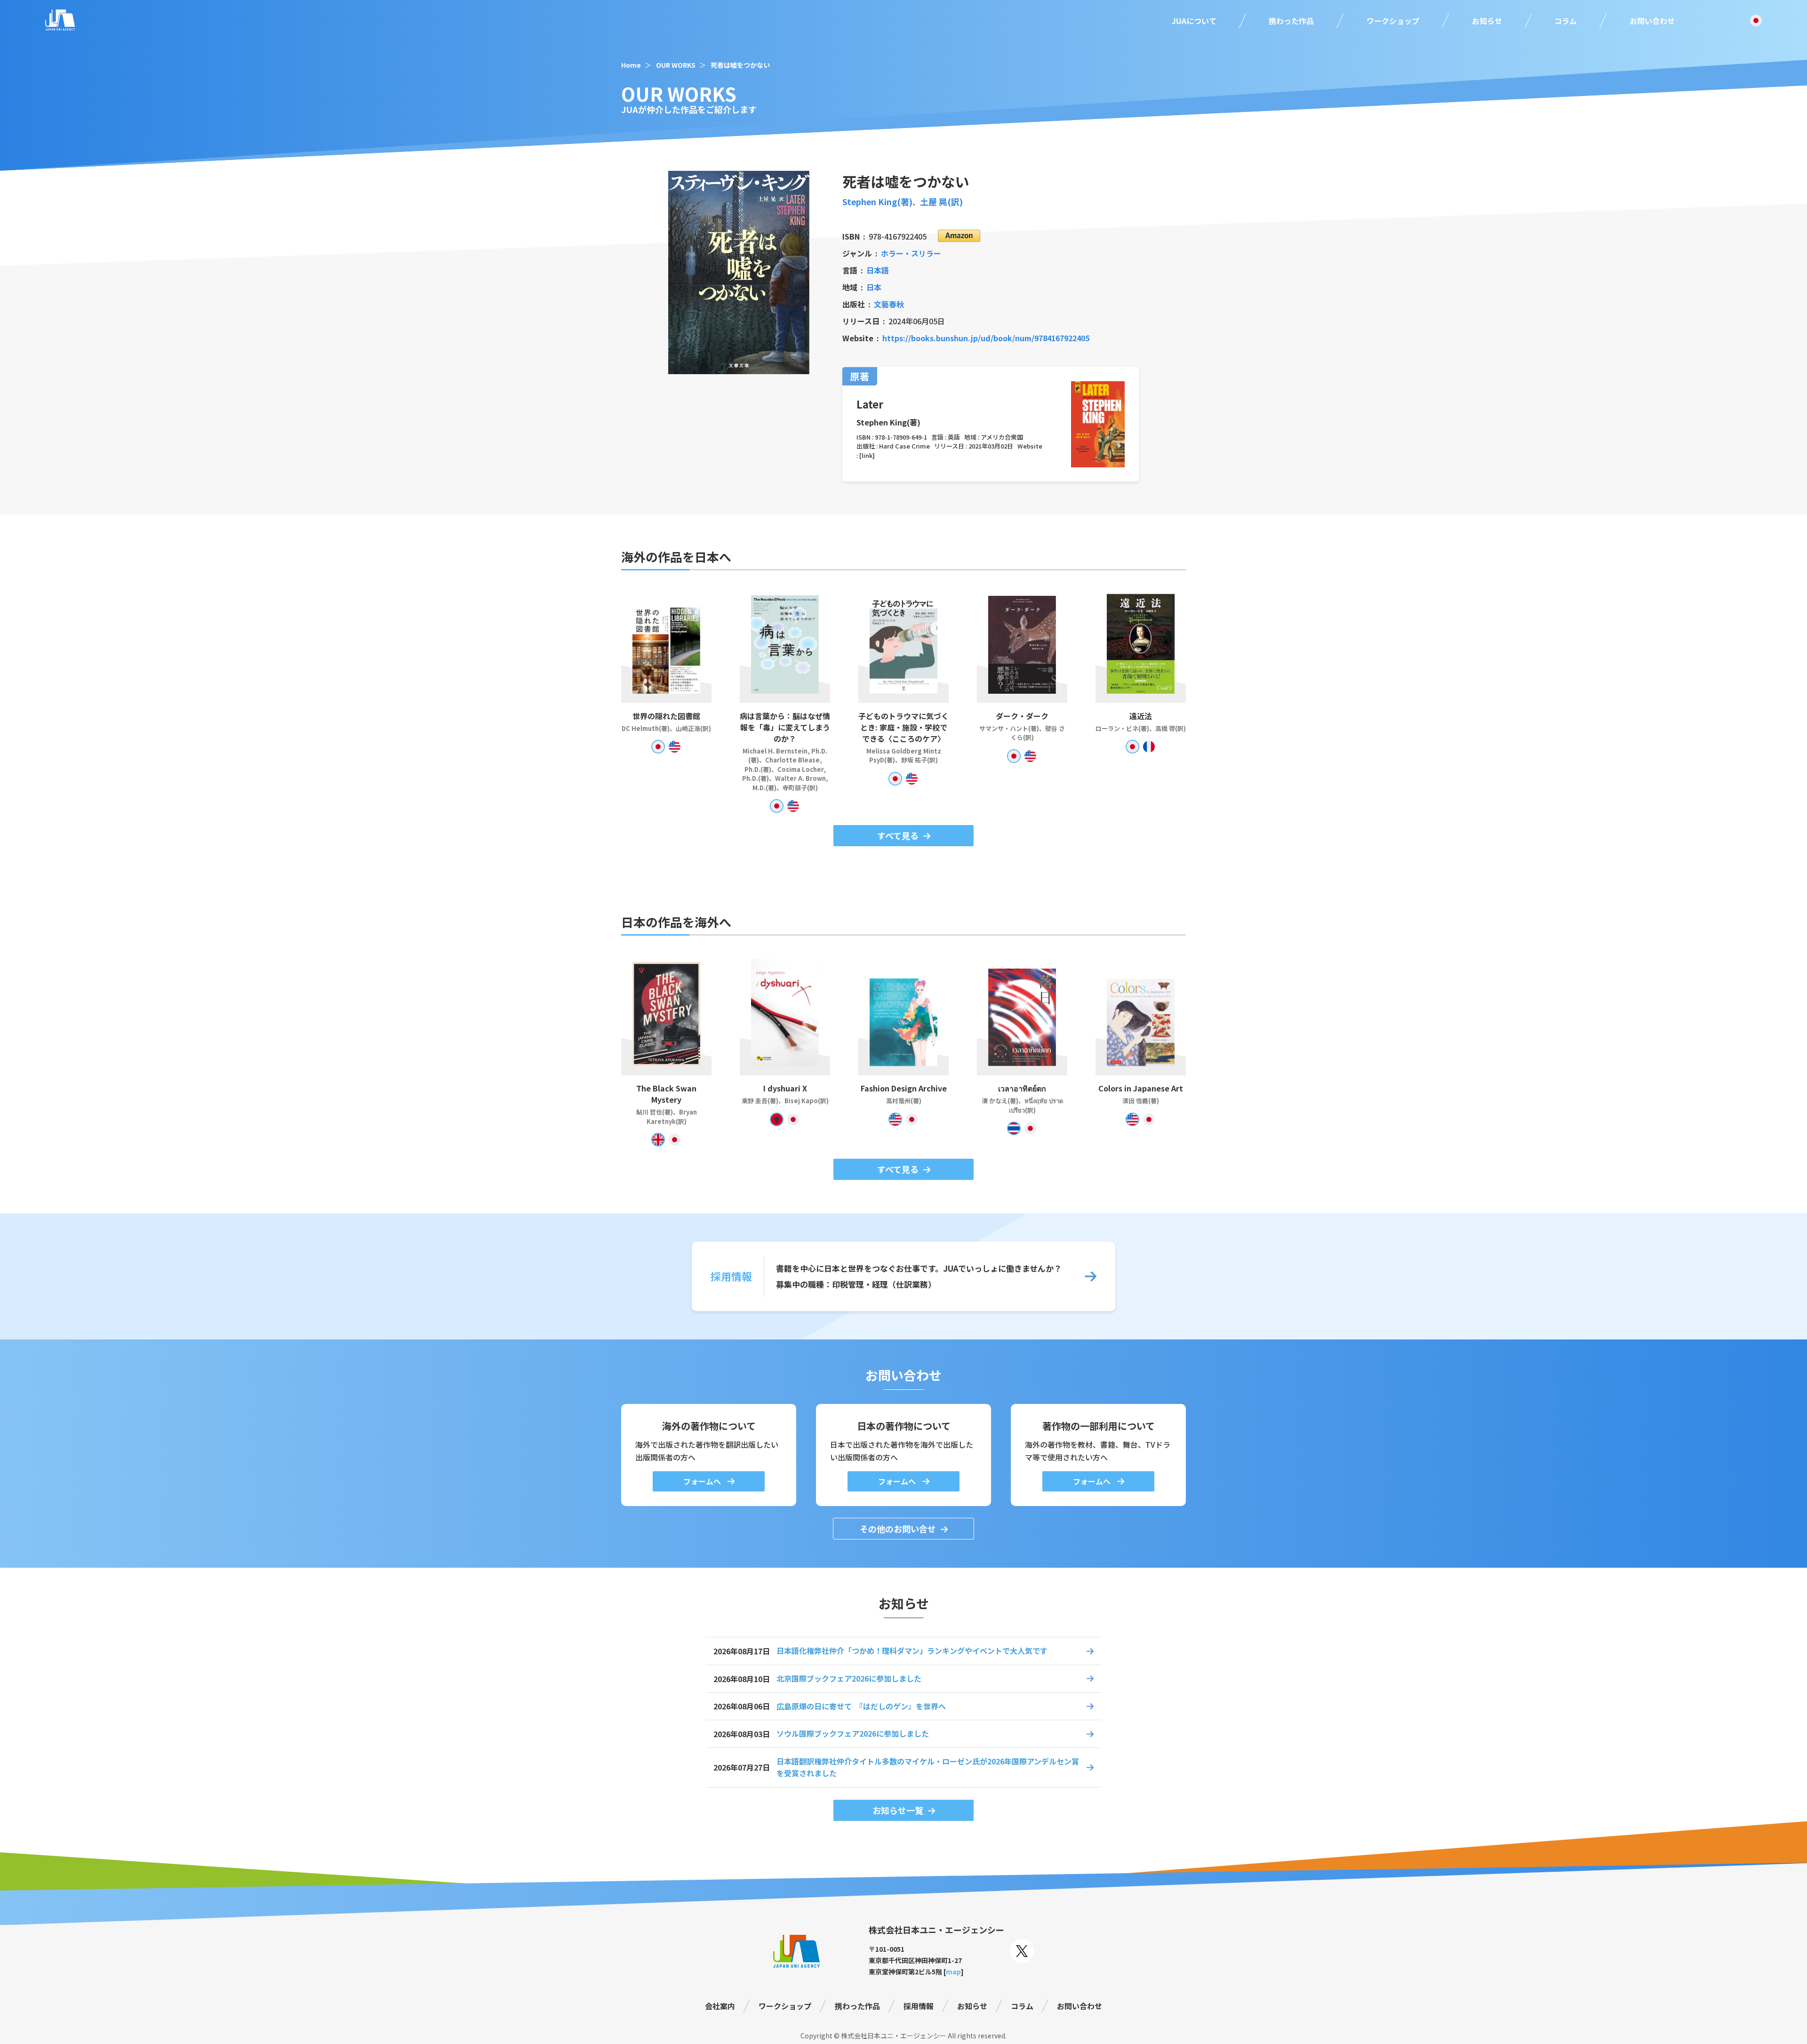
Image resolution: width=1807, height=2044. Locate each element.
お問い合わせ (1652, 21)
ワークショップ (1393, 21)
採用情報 (919, 2006)
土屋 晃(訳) (941, 201)
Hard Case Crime (904, 446)
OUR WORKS (676, 65)
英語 (954, 437)
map (953, 1972)
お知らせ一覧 (898, 1810)
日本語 (878, 270)
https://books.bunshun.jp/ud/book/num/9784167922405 (986, 338)
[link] (867, 455)
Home (631, 65)
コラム (1566, 21)
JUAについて (1194, 21)
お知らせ (1487, 21)
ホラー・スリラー (911, 253)
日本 (874, 287)
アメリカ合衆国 (1002, 437)
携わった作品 (1291, 21)
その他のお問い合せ (898, 1529)
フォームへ (703, 1481)
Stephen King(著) (877, 201)
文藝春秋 (889, 304)
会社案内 (720, 2006)
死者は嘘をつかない (740, 65)
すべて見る (898, 835)
